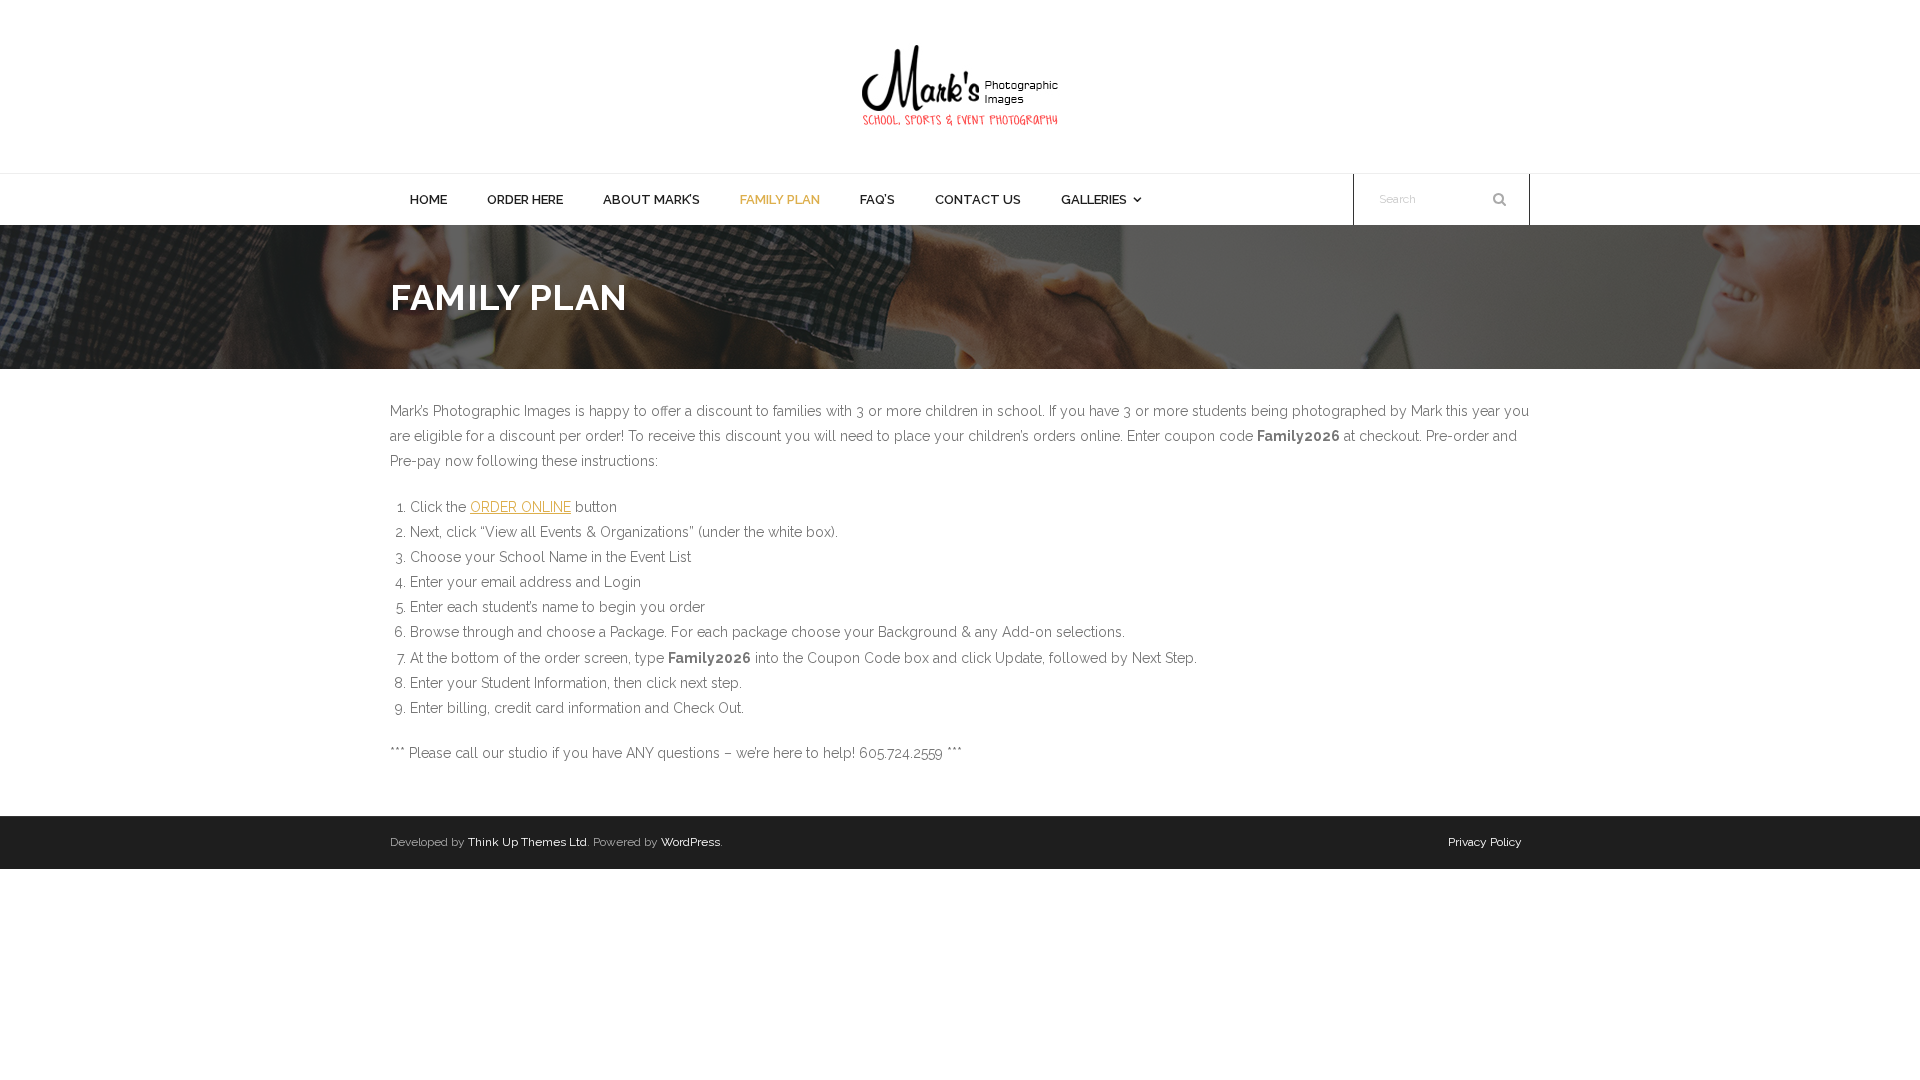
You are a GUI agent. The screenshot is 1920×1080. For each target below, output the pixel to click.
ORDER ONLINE (520, 507)
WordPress (690, 842)
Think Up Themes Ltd (527, 842)
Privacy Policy (1485, 842)
